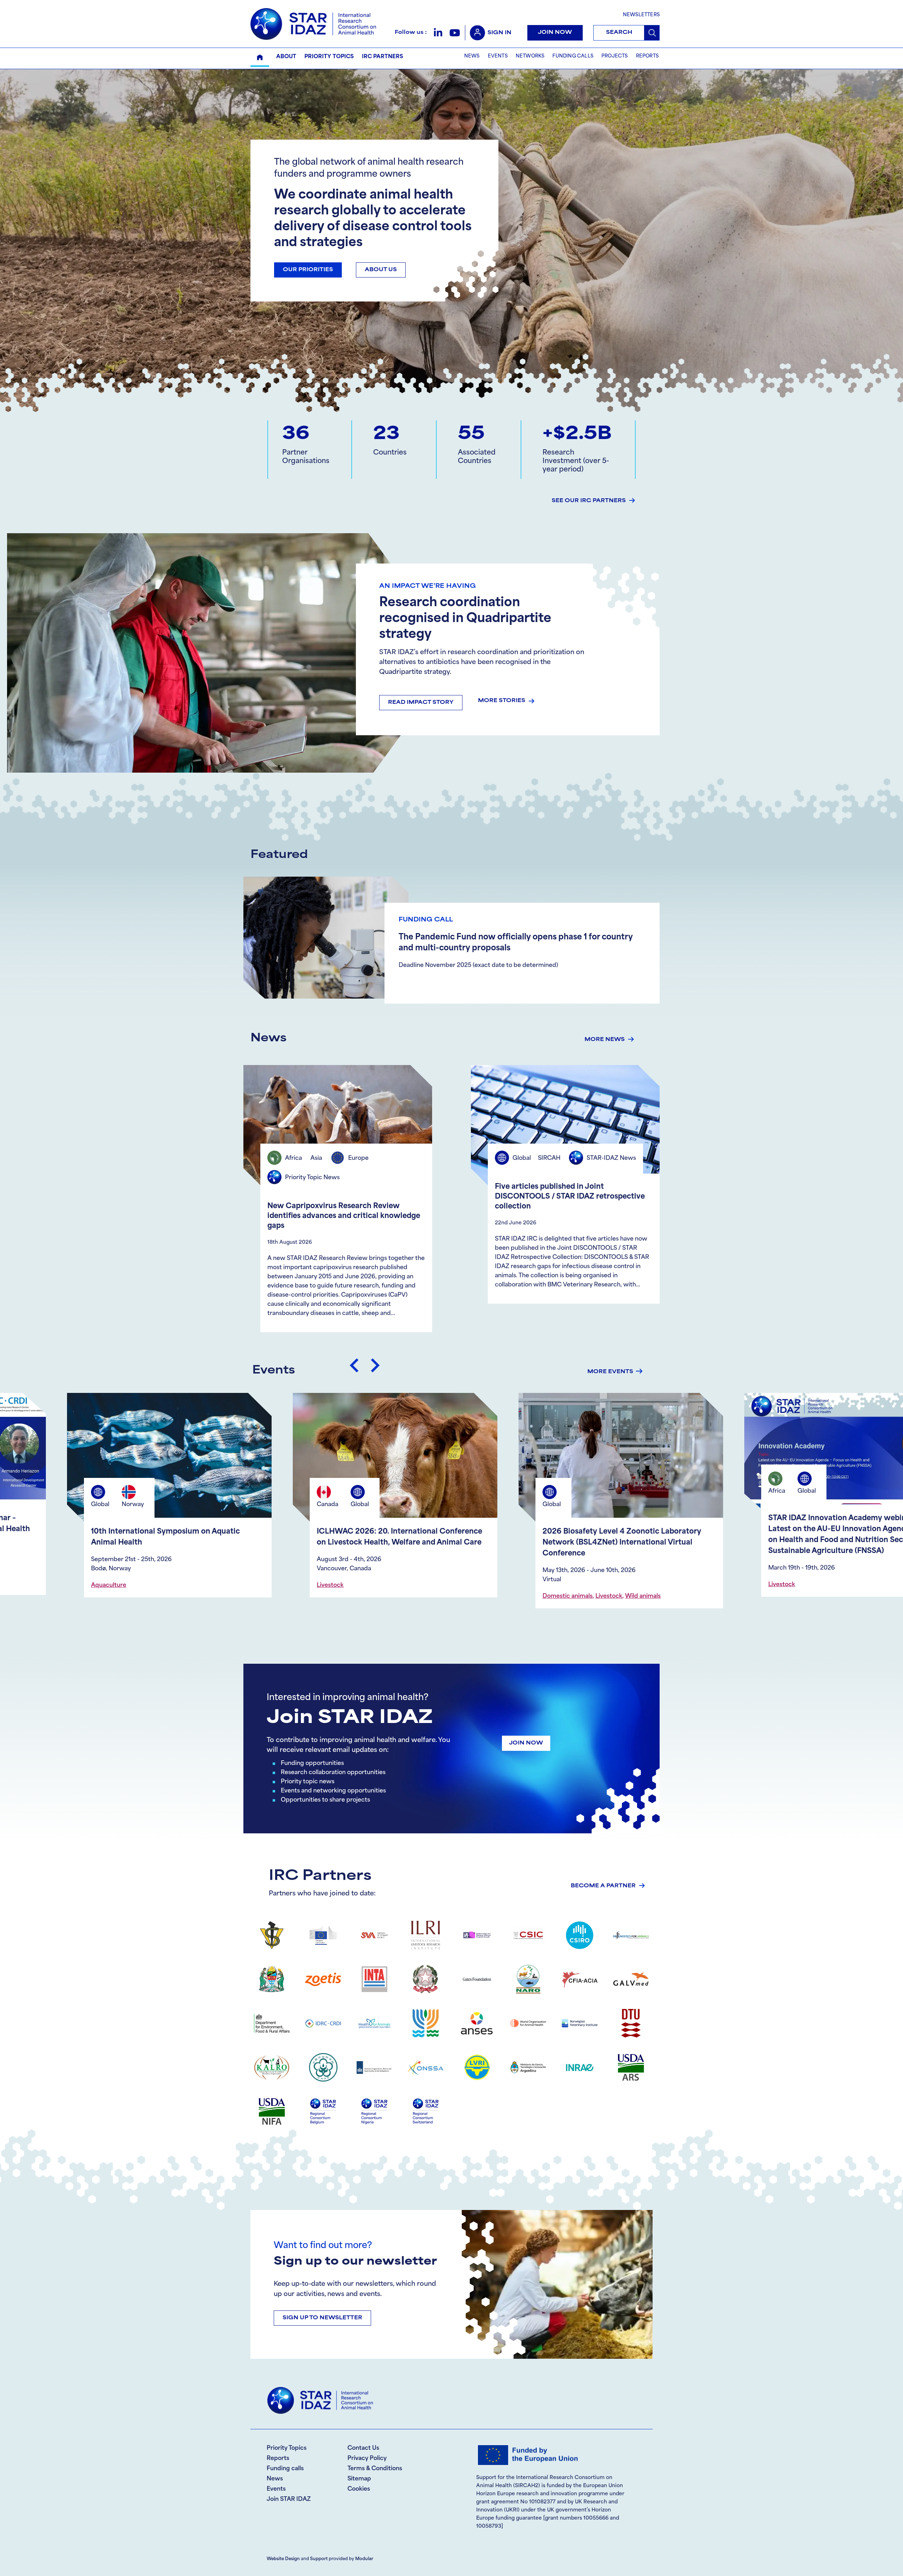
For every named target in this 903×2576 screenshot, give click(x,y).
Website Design (283, 2559)
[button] (438, 33)
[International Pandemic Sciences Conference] (621, 1461)
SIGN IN (499, 33)
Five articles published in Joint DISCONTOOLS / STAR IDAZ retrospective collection (570, 1197)
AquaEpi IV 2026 (347, 1532)
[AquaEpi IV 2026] (395, 1461)
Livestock (104, 1585)
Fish (360, 1575)
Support (319, 2559)
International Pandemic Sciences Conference (624, 1532)
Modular (364, 2559)
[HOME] (260, 57)
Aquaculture (334, 1575)
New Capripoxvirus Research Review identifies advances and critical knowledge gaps (344, 1216)
